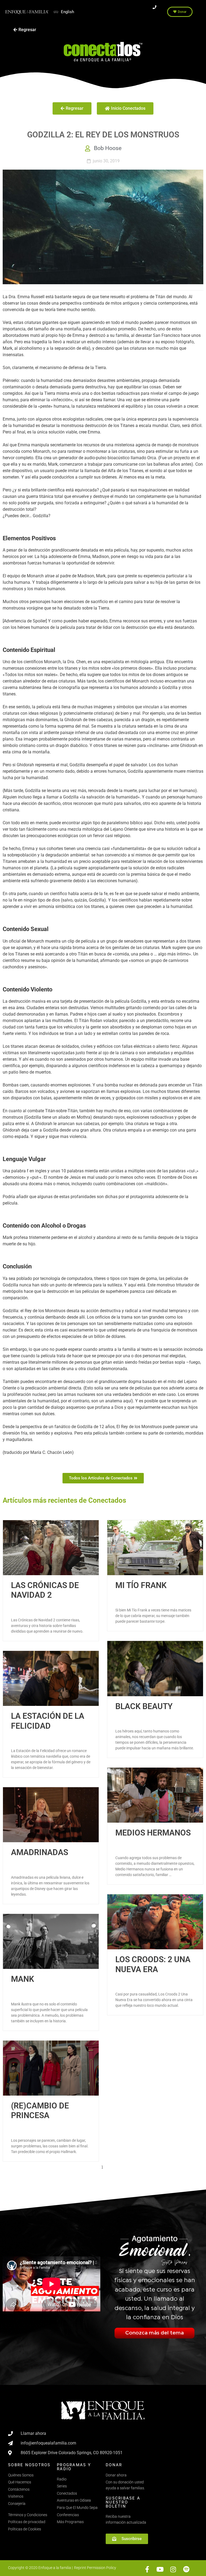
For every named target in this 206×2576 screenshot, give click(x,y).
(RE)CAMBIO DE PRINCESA (40, 2110)
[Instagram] (173, 2569)
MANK (23, 1979)
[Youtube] (160, 2569)
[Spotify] (186, 2569)
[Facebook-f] (147, 2569)
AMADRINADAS (40, 1852)
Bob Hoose (108, 148)
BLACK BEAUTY (144, 1706)
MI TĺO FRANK (141, 1585)
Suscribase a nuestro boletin (123, 2502)
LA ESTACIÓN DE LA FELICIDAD (48, 1721)
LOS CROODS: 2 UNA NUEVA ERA (153, 1964)
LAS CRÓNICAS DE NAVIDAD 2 (45, 1590)
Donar (114, 2465)
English (67, 12)
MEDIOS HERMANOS (153, 1833)
